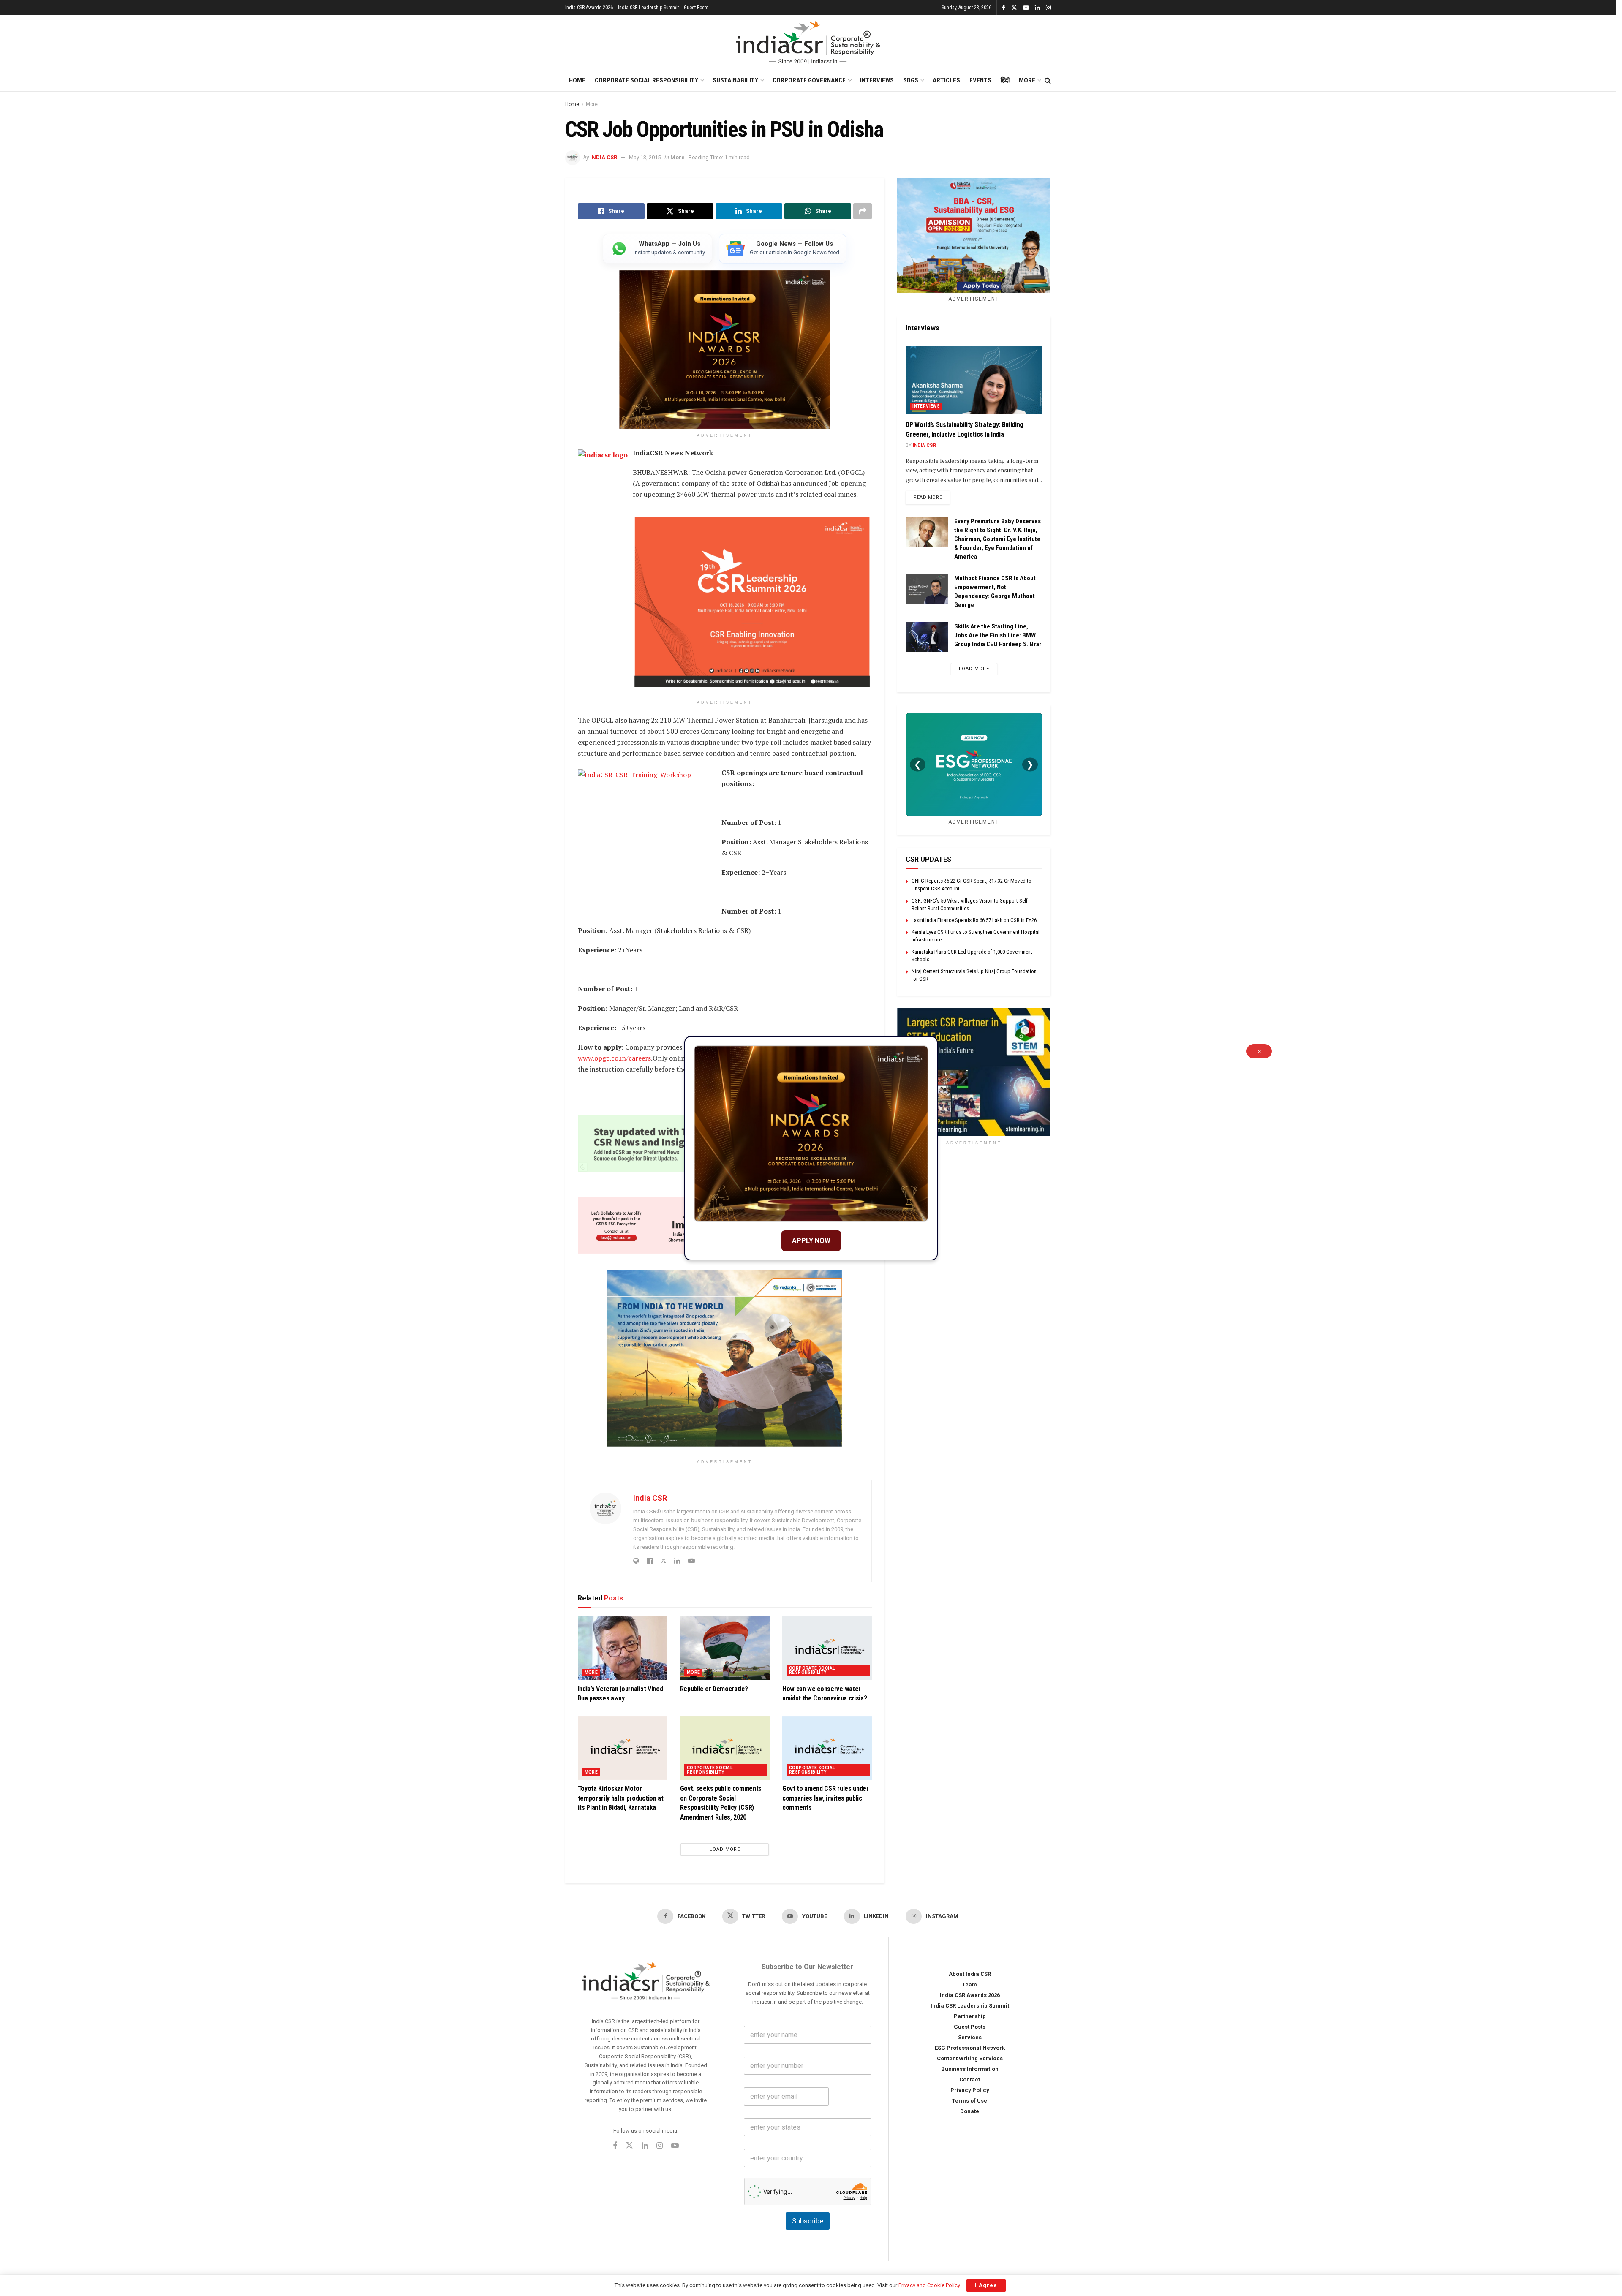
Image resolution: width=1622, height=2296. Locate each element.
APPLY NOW (811, 1241)
